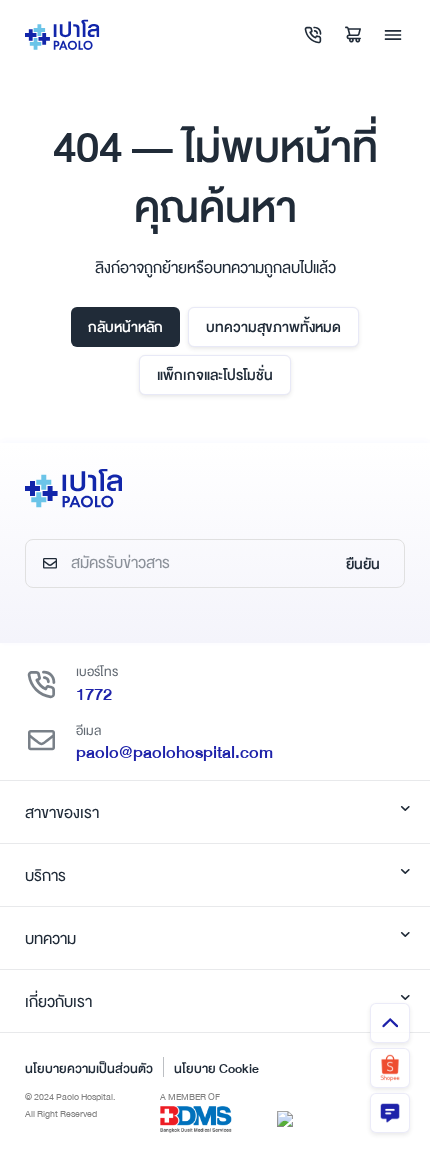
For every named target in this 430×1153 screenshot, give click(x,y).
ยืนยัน (363, 564)
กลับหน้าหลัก (125, 327)
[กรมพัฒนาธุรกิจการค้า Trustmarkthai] (285, 1118)
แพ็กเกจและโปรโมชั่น (215, 375)
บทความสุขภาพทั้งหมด (273, 327)
